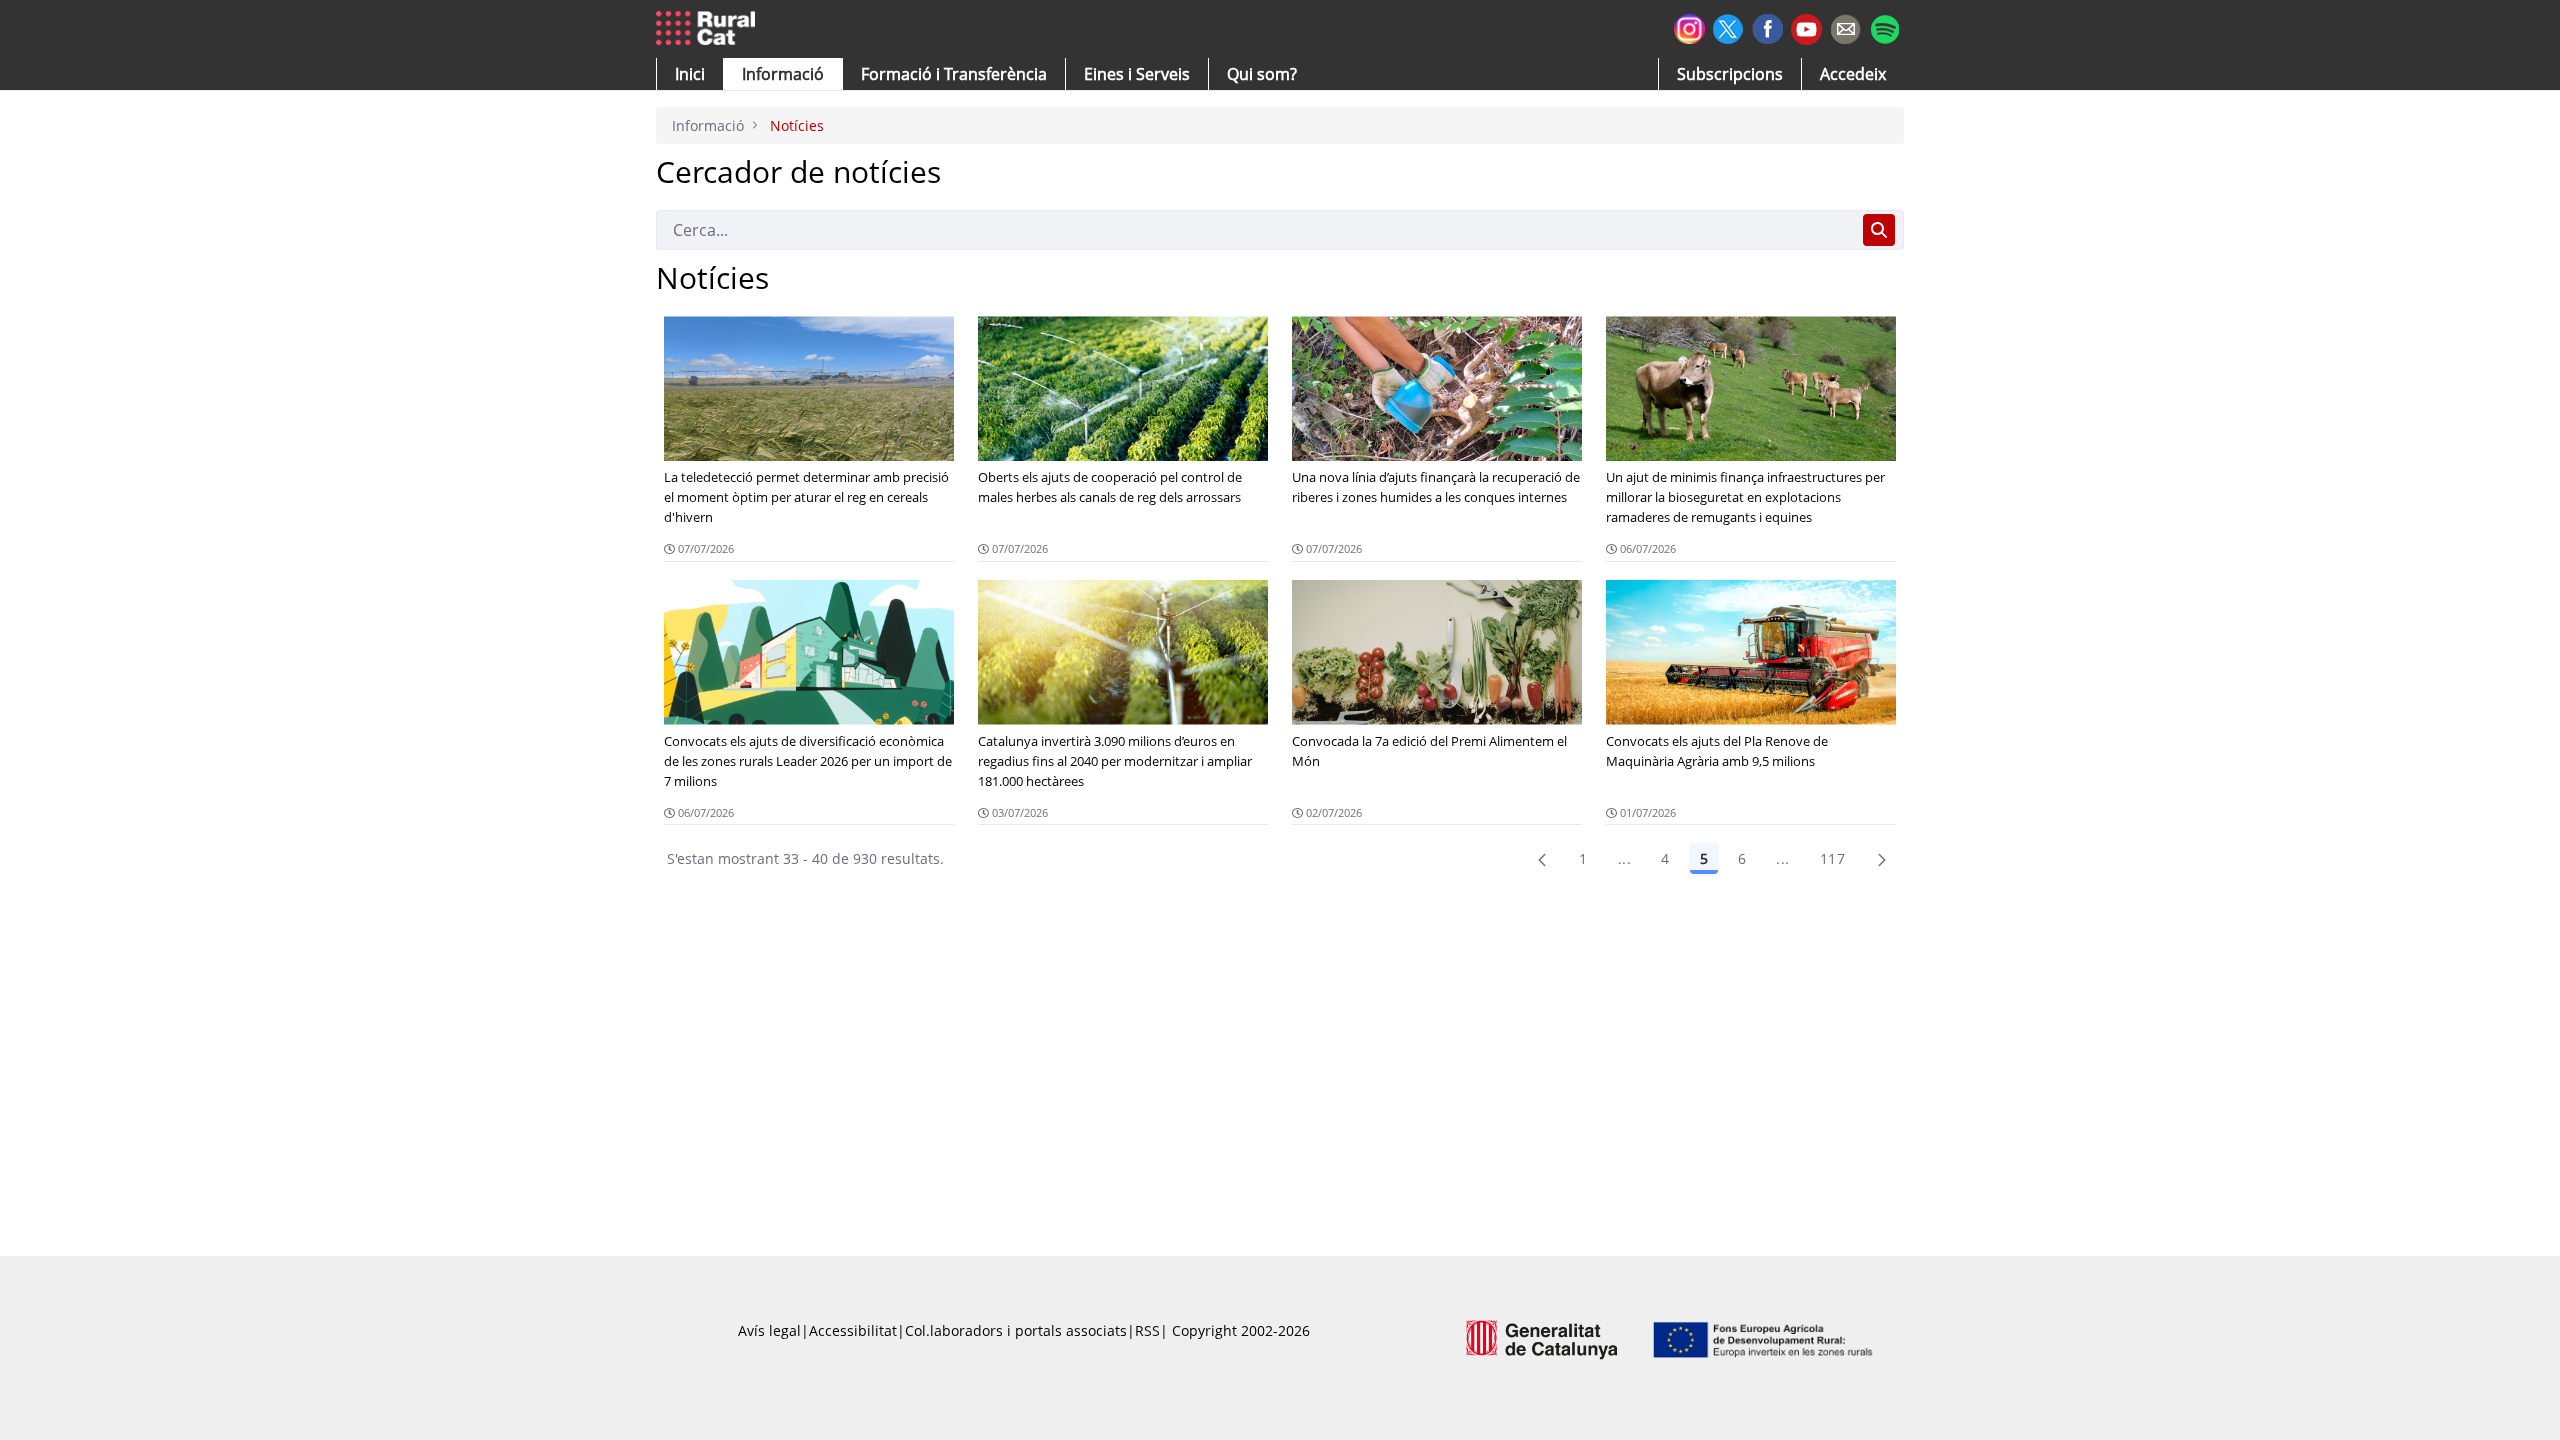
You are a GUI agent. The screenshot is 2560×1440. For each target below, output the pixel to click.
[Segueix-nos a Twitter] (1728, 26)
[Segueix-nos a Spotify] (1884, 26)
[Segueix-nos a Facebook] (1767, 26)
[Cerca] (1879, 230)
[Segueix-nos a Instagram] (1689, 26)
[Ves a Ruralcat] (709, 29)
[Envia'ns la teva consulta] (1845, 26)
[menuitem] (954, 74)
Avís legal (769, 1330)
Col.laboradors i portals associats (1016, 1330)
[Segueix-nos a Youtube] (1806, 27)
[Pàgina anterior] (1542, 859)
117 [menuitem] (1832, 858)
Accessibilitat (853, 1330)
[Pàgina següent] (1882, 859)
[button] (690, 74)
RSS (1147, 1330)
